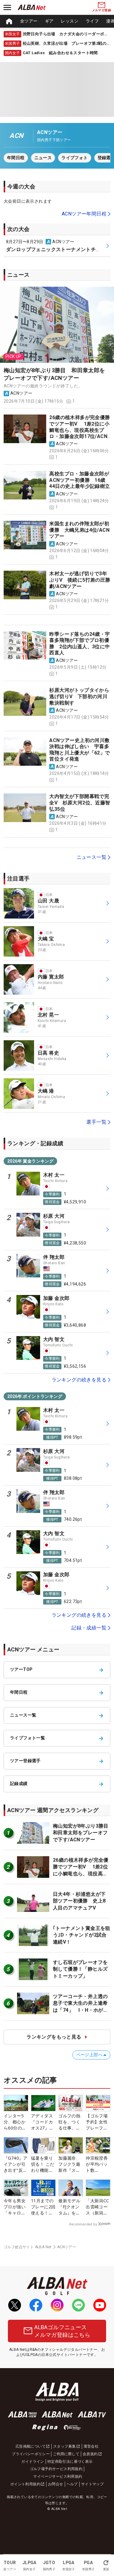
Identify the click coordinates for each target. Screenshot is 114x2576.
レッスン (70, 21)
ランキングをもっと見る (54, 2037)
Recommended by (83, 2224)
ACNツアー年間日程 (84, 214)
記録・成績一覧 (89, 1628)
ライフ (92, 21)
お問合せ (56, 2484)
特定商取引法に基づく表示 (70, 2462)
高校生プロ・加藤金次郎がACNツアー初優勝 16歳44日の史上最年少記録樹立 (79, 480)
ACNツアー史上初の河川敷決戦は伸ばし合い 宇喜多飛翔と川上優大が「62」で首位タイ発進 (79, 750)
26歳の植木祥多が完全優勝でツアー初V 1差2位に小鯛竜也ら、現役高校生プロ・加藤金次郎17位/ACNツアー (79, 430)
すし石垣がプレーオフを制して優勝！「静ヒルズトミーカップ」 (80, 1969)
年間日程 (16, 158)
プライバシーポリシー (31, 2454)
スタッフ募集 (64, 2446)
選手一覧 (96, 1122)
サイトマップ (92, 2484)
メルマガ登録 (102, 10)
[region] (57, 21)
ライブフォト (74, 158)
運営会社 (91, 2446)
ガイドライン (33, 2462)
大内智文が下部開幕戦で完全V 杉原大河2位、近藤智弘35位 (80, 803)
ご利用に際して (66, 2454)
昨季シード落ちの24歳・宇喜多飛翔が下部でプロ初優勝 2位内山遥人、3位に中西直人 (79, 644)
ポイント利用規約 (25, 2484)
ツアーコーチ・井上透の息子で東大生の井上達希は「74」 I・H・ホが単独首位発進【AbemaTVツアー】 (81, 2010)
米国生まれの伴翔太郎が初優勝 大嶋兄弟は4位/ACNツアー (79, 530)
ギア (49, 21)
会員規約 (90, 2454)
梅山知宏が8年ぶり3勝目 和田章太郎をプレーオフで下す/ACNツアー (54, 374)
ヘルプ (72, 2484)
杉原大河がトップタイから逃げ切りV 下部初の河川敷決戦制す (79, 696)
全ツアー (29, 21)
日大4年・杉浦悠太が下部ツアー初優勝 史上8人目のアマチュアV (79, 1901)
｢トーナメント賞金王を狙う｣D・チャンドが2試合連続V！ (82, 1935)
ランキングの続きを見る (79, 1380)
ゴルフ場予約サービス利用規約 (56, 2469)
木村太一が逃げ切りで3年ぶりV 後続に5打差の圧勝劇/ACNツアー (80, 580)
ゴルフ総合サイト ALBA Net (28, 2247)
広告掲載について (31, 2446)
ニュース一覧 (92, 857)
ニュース (43, 158)
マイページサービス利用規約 (58, 2476)
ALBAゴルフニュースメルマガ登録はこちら (62, 2331)
